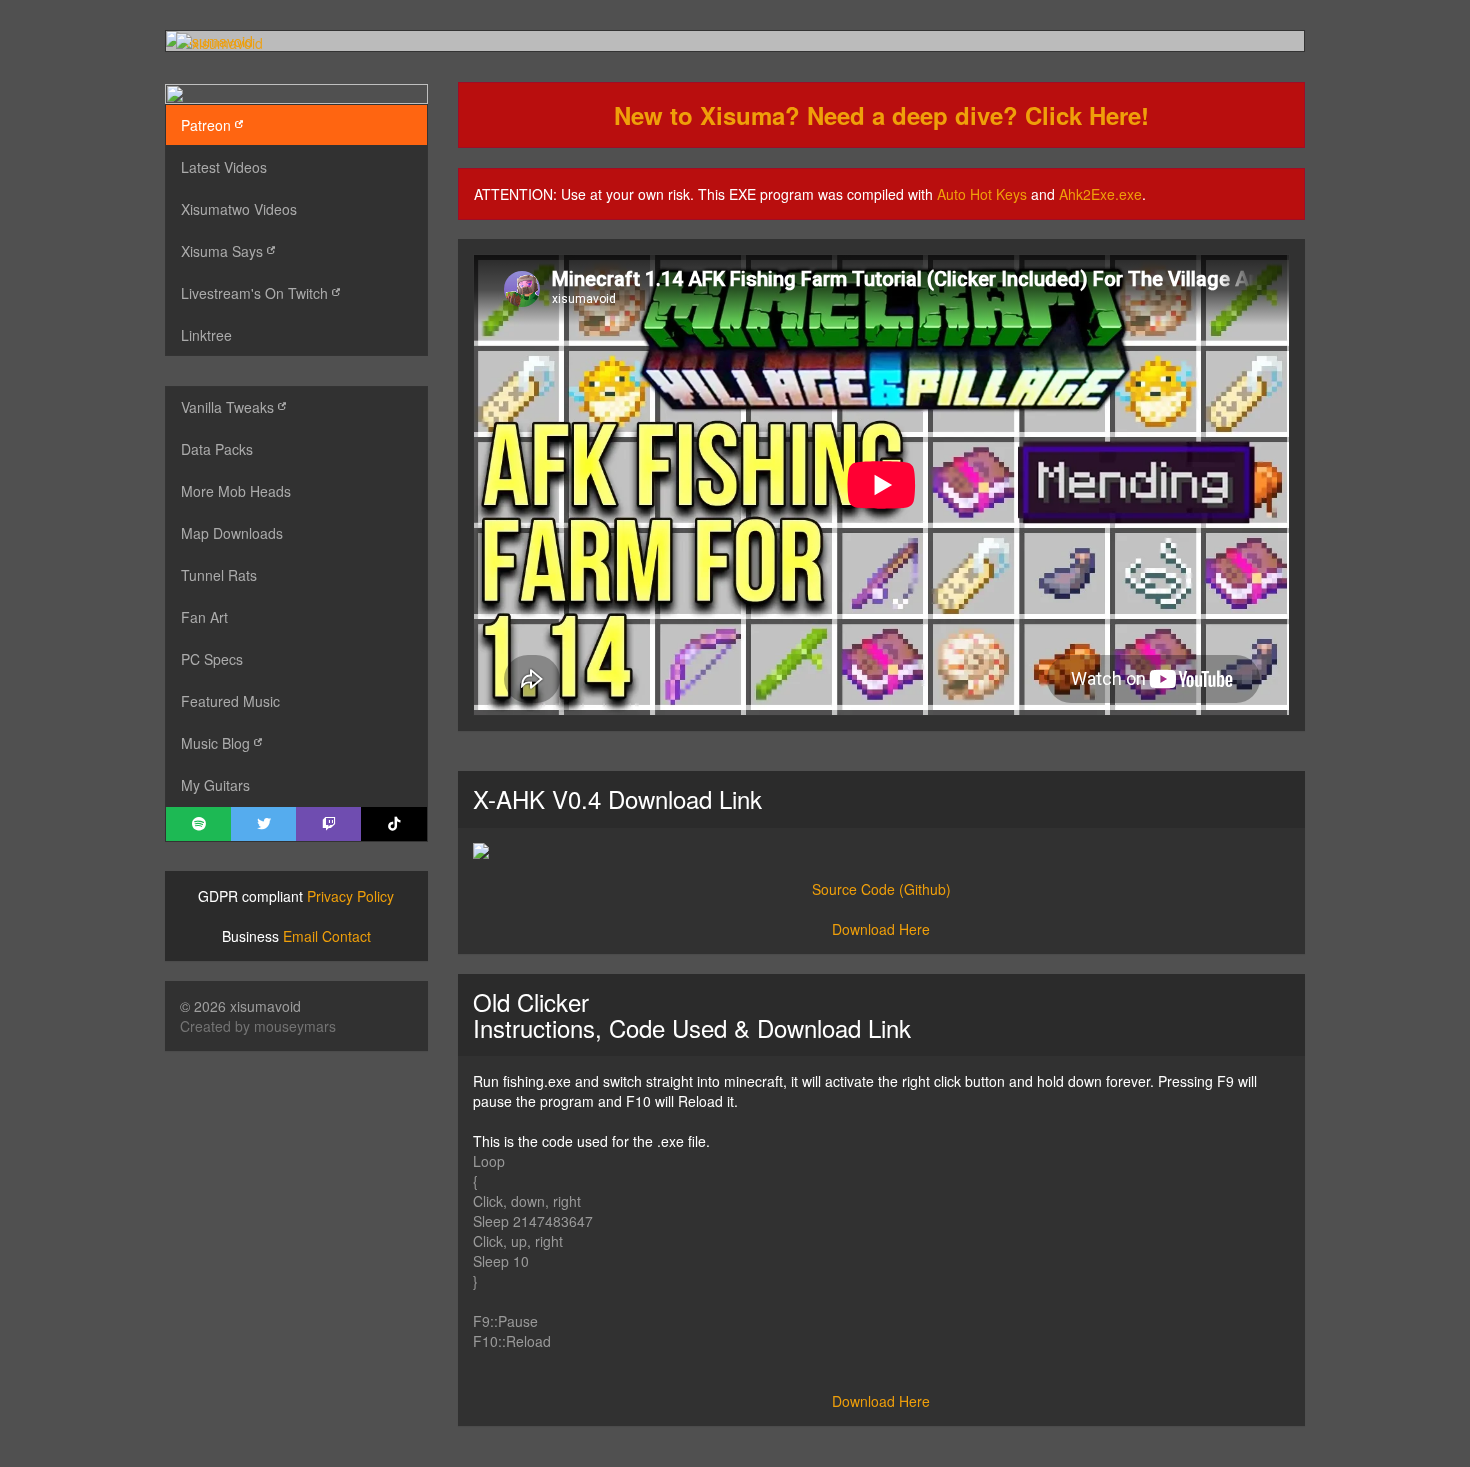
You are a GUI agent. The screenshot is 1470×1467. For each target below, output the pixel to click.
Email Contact (327, 936)
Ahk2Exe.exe (1100, 194)
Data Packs (217, 449)
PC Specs (212, 659)
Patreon (208, 125)
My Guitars (215, 785)
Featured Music (230, 701)
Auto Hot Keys (982, 194)
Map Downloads (232, 533)
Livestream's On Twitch (256, 293)
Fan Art (204, 617)
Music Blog (217, 743)
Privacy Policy (350, 896)
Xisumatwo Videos (239, 209)
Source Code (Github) (881, 889)
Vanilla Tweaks (229, 407)
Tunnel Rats (219, 575)
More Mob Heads (236, 491)
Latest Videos (224, 167)
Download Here (881, 929)
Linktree (206, 335)
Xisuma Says (224, 251)
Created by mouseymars (258, 1026)
